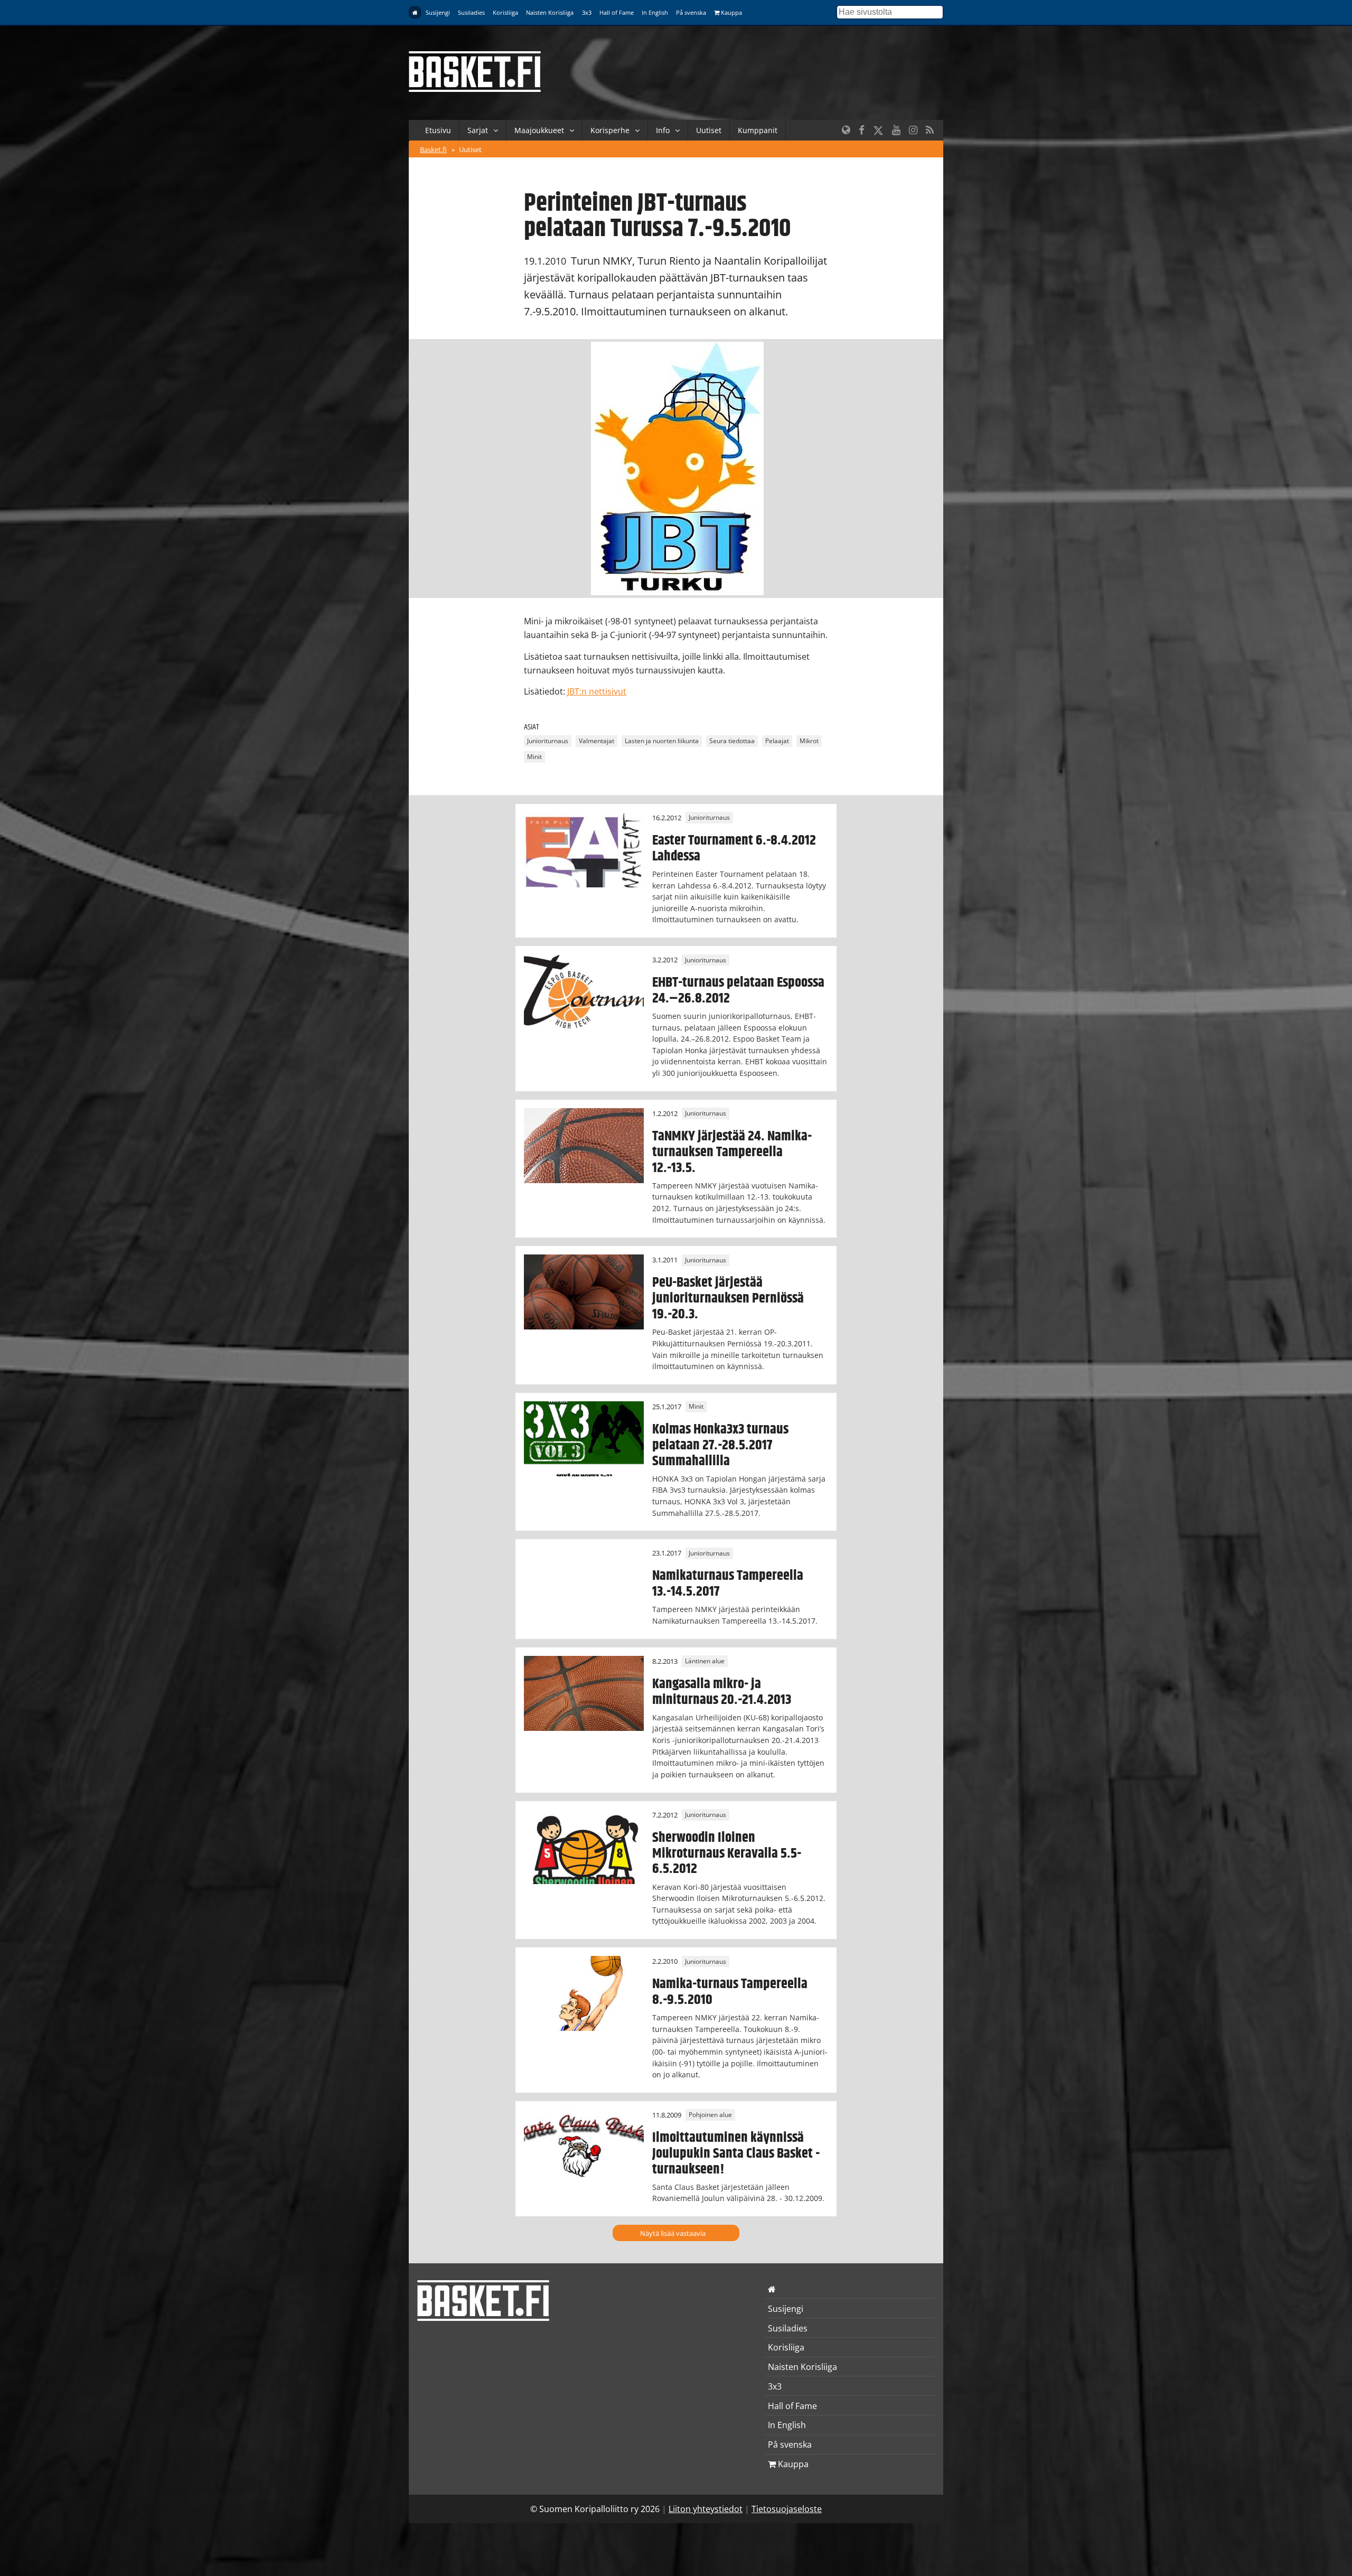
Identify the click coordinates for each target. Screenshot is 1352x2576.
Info (663, 130)
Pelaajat (777, 741)
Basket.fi (433, 149)
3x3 (587, 12)
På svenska (691, 12)
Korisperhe (610, 130)
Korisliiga (505, 12)
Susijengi (438, 12)
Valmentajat (597, 741)
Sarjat (478, 130)
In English (655, 12)
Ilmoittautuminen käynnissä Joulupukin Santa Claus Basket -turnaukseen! (736, 2153)
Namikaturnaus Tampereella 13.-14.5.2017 (728, 1584)
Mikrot (809, 741)
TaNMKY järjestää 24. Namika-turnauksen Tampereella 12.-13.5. (732, 1152)
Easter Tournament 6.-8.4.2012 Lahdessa (734, 848)
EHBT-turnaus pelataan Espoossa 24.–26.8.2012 (738, 990)
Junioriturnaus (548, 741)
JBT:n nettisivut (597, 691)
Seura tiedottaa (732, 741)
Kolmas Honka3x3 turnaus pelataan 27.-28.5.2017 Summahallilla (720, 1445)
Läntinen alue (705, 1661)
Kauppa (731, 12)
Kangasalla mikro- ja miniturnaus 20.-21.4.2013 (722, 1692)
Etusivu (438, 130)
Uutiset (709, 130)
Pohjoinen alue (710, 2115)
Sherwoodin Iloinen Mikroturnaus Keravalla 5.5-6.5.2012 (727, 1853)
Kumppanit (758, 130)
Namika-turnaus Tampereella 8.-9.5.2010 (730, 1992)
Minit (534, 757)
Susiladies (471, 12)
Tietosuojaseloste (787, 2509)
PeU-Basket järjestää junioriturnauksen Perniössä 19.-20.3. (728, 1298)
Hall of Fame (617, 12)
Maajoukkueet (539, 130)
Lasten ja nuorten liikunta (662, 741)
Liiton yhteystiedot (706, 2509)
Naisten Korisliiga (550, 12)
